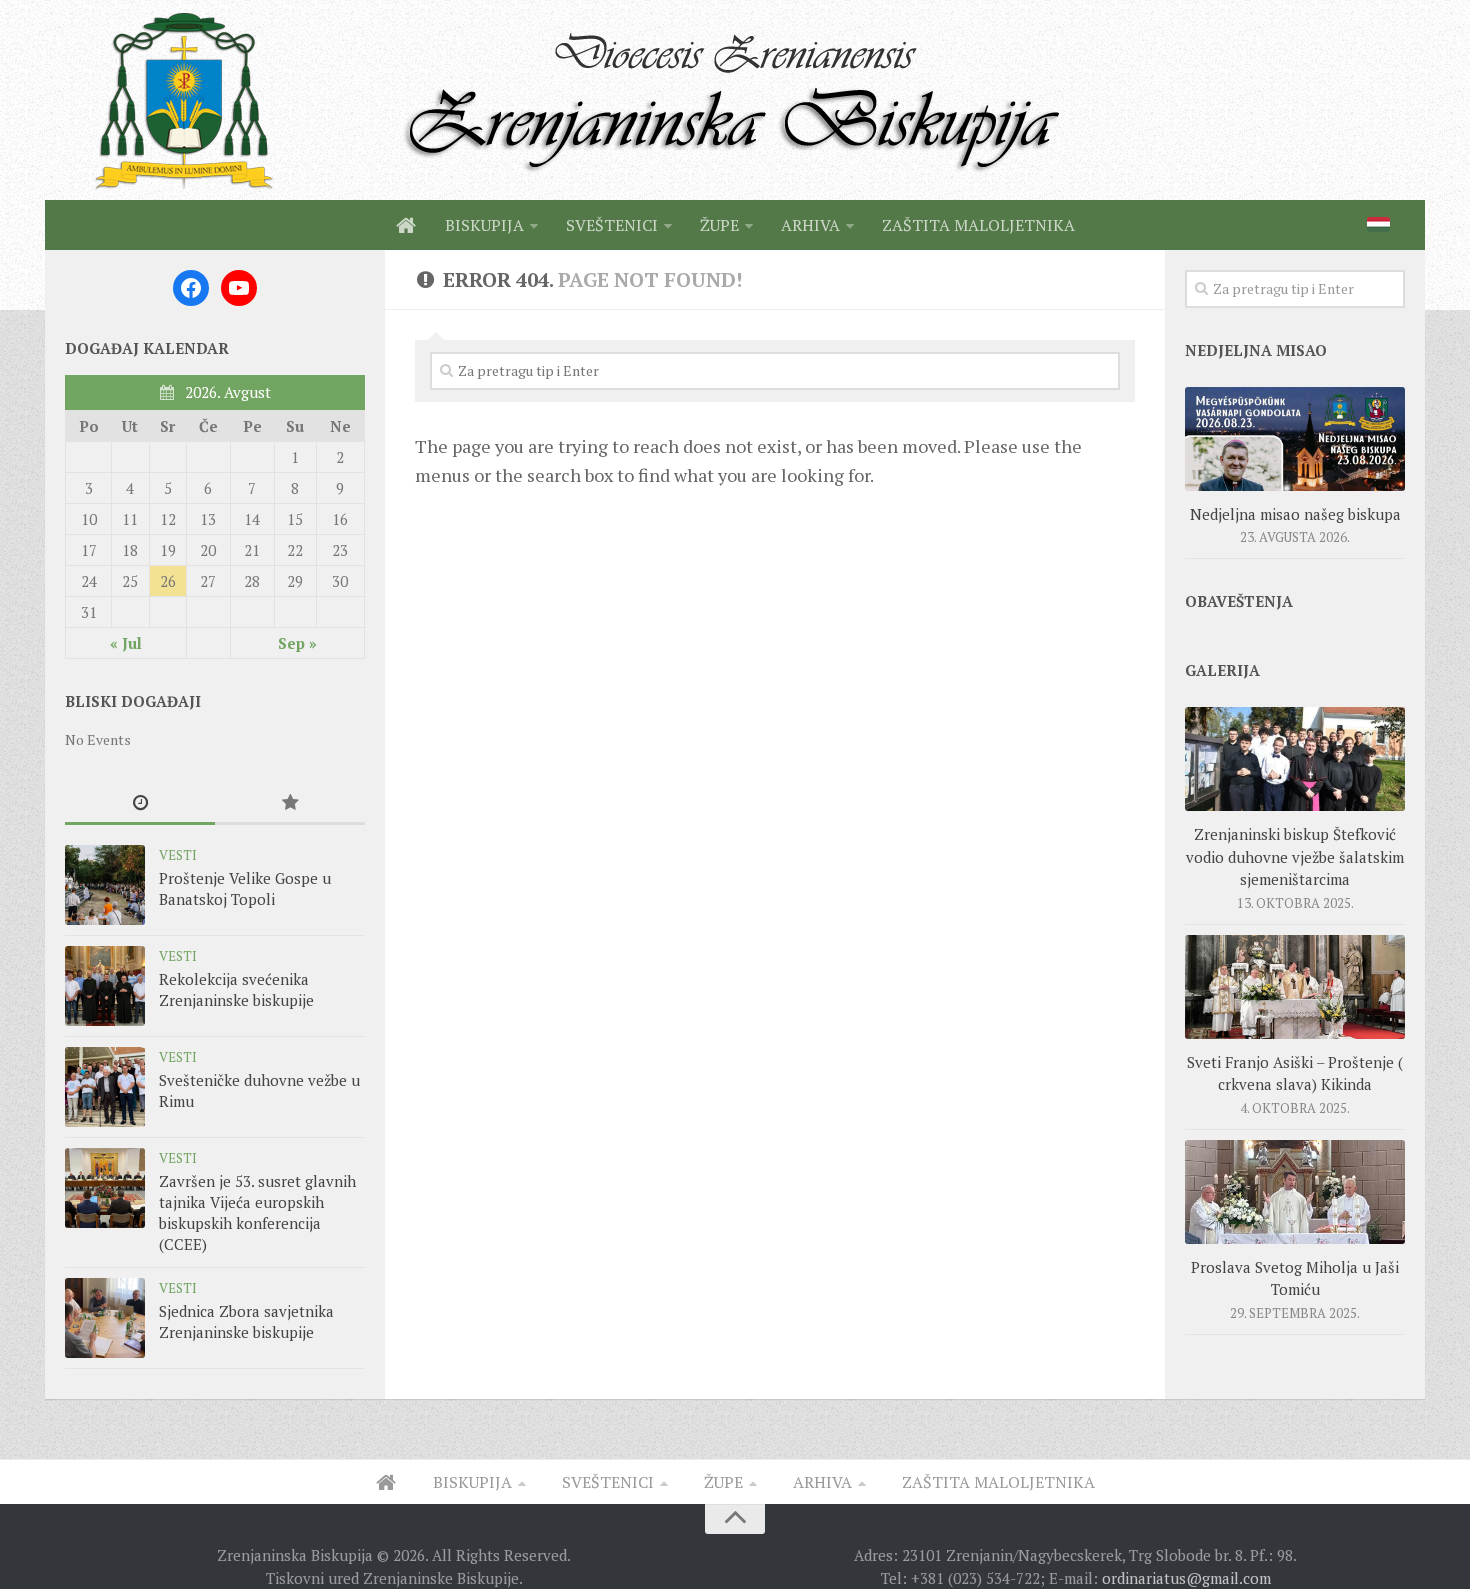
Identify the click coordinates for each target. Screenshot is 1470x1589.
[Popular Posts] (290, 803)
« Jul (126, 643)
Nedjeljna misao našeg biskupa (1295, 514)
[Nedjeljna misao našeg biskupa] (1295, 439)
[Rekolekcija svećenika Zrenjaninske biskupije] (105, 986)
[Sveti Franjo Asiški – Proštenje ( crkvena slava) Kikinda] (1295, 987)
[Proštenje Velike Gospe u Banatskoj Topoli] (105, 885)
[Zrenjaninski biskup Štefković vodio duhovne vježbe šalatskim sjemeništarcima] (1295, 759)
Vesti (178, 855)
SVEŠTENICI (612, 225)
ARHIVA (810, 225)
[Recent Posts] (140, 803)
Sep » (297, 643)
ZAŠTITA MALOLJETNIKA (978, 225)
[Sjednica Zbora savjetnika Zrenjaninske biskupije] (105, 1318)
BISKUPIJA (484, 225)
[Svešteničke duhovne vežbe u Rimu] (105, 1087)
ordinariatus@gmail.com (1186, 1578)
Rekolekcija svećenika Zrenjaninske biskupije (236, 989)
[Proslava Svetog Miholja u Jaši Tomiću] (1295, 1192)
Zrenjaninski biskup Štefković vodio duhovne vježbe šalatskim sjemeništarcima (1295, 856)
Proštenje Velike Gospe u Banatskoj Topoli (245, 888)
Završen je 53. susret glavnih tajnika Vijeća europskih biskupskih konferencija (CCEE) (257, 1212)
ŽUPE (719, 225)
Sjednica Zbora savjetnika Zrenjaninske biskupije (246, 1321)
